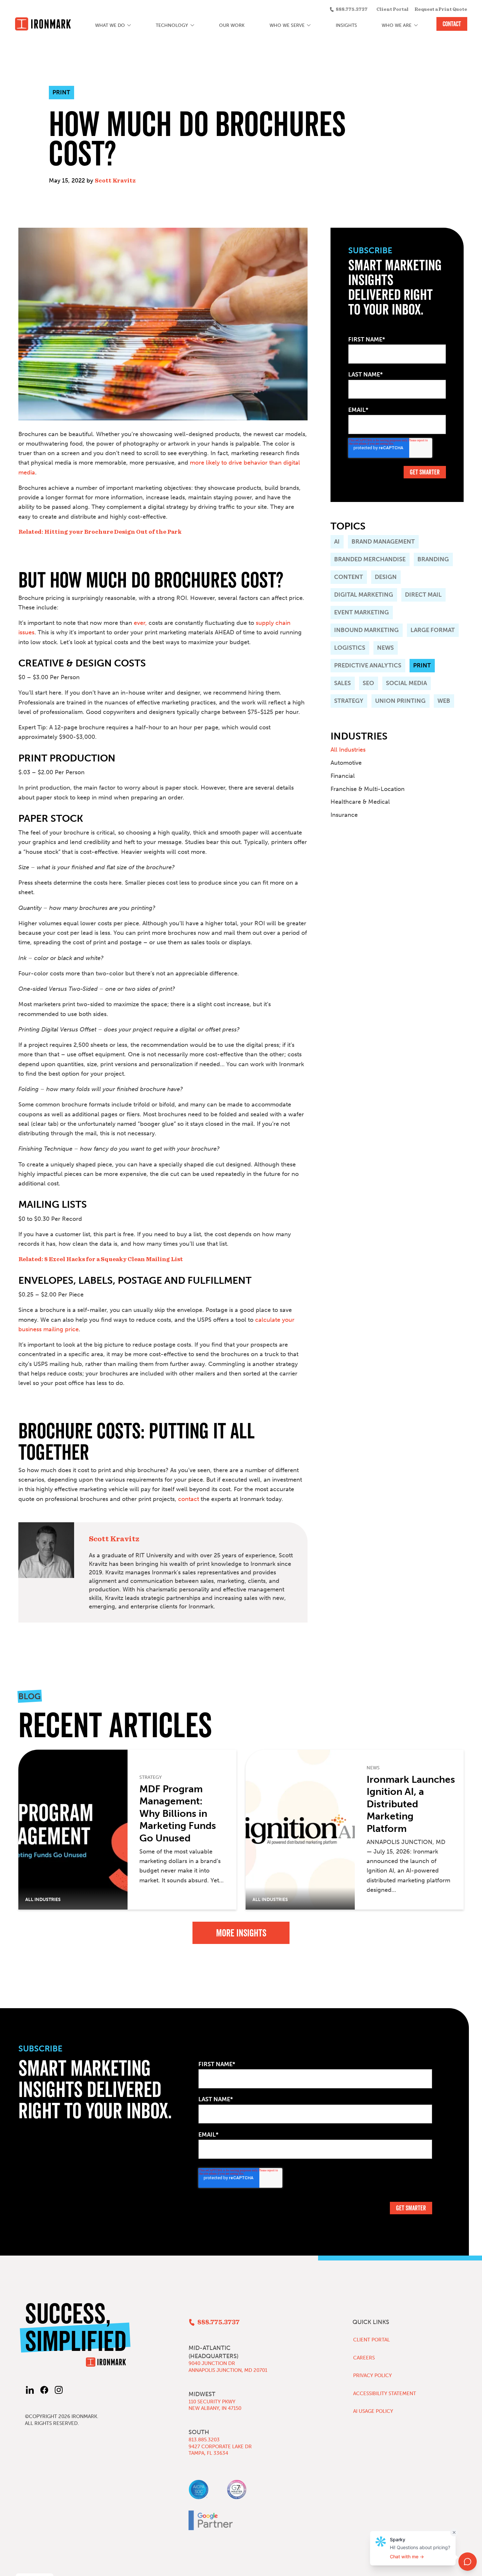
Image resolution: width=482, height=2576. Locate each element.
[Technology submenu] (192, 26)
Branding (433, 559)
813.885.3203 (204, 2440)
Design (386, 577)
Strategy (349, 701)
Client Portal (392, 10)
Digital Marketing (364, 595)
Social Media (406, 683)
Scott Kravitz (115, 181)
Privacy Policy (372, 2375)
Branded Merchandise (370, 559)
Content (349, 577)
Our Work (232, 25)
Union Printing (400, 701)
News (385, 648)
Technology (172, 25)
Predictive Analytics (368, 665)
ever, (140, 623)
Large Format (433, 630)
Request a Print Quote (441, 10)
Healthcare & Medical (360, 802)
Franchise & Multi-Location (368, 789)
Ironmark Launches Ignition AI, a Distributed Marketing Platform (411, 1804)
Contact (452, 24)
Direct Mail (423, 595)
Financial (343, 776)
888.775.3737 (351, 10)
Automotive (346, 763)
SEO (368, 683)
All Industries (348, 750)
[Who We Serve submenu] (309, 26)
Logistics (350, 648)
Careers (364, 2358)
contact (189, 1499)
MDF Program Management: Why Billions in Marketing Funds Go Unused (178, 1814)
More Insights (241, 1933)
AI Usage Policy (373, 2411)
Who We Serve (287, 25)
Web (444, 701)
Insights (346, 25)
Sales (342, 683)
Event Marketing (361, 612)
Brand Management (383, 542)
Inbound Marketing (366, 630)
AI (337, 542)
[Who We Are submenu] (416, 26)
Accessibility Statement (385, 2393)
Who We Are (397, 25)
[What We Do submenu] (129, 26)
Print (422, 665)
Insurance (344, 815)
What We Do (110, 25)
